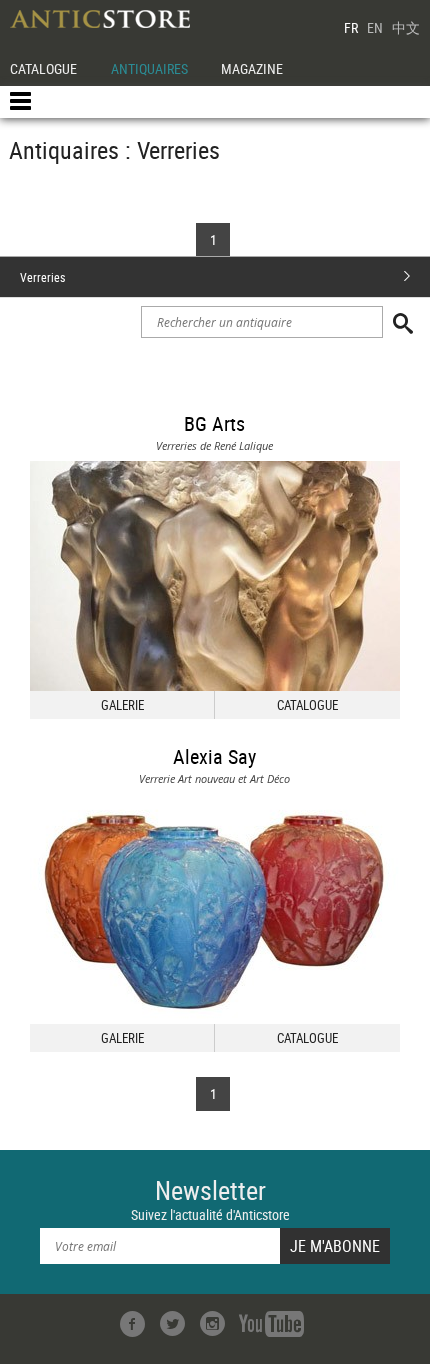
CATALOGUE (43, 68)
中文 (406, 27)
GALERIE (122, 705)
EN (375, 27)
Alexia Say (214, 756)
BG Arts (214, 423)
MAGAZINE (252, 68)
